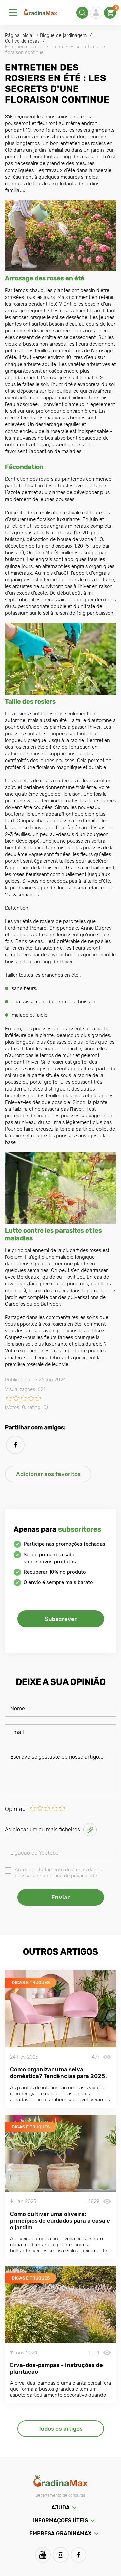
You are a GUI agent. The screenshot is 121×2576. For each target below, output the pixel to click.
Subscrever (61, 1619)
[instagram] (61, 2555)
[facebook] (15, 1445)
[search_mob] (82, 13)
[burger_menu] (13, 13)
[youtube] (43, 2555)
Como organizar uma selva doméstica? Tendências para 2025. (58, 2073)
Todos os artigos (61, 2429)
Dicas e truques (31, 1983)
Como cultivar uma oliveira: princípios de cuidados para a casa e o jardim (60, 2221)
